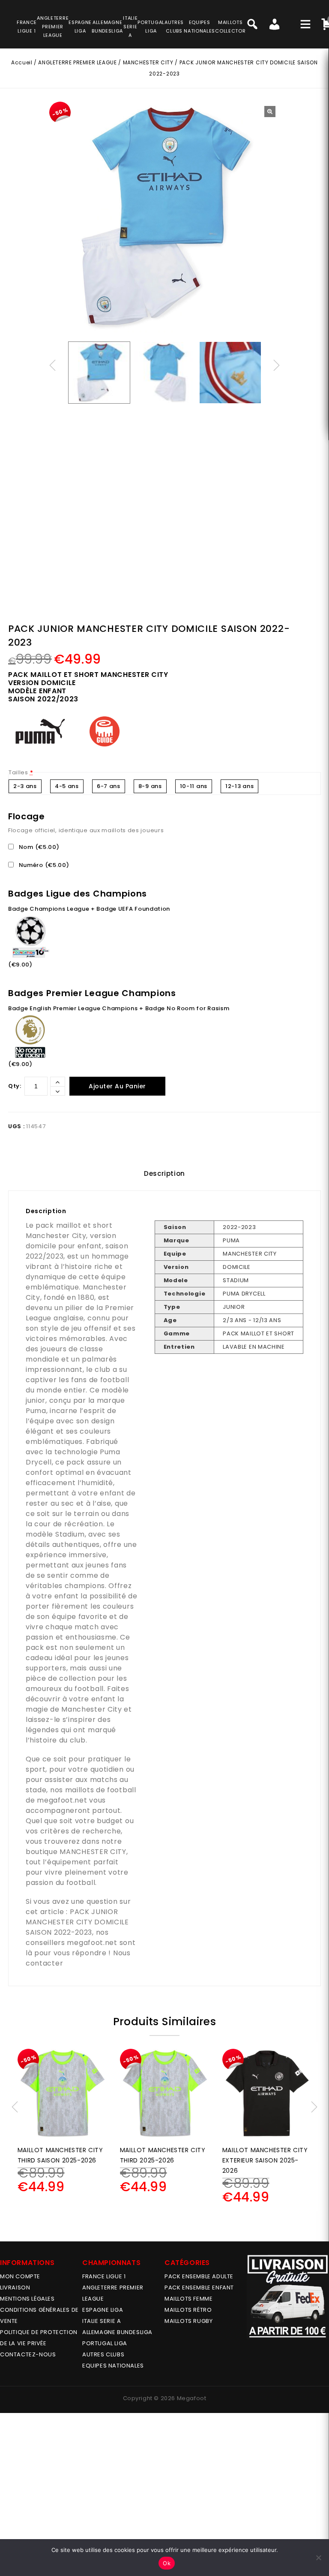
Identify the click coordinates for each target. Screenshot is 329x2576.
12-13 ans (239, 786)
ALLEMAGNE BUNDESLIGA (117, 2332)
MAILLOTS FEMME (188, 2299)
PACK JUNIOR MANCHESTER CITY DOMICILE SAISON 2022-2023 (77, 1922)
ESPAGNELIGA (80, 27)
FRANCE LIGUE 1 (104, 2276)
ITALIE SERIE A (102, 2321)
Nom (38, 847)
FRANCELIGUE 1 (27, 27)
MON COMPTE (20, 2276)
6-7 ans (109, 786)
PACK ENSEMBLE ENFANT (199, 2288)
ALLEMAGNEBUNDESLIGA (107, 27)
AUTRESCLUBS (174, 27)
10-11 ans (194, 786)
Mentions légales (27, 2299)
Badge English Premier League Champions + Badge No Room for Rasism (119, 1008)
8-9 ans (150, 786)
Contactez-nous (28, 2354)
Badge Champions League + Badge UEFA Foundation (89, 909)
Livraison (15, 2288)
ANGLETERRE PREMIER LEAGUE (53, 27)
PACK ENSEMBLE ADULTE (199, 2276)
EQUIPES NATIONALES (113, 2366)
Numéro (43, 865)
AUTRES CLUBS (103, 2354)
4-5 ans (67, 786)
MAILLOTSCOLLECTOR (230, 27)
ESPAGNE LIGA (103, 2310)
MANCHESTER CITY (148, 62)
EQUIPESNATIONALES (199, 27)
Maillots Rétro (188, 2310)
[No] (318, 2558)
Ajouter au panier (117, 1086)
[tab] (164, 1174)
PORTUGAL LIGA (105, 2343)
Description (164, 1173)
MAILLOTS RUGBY (188, 2321)
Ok (167, 2563)
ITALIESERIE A (130, 27)
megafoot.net (62, 1800)
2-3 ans (25, 786)
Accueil (22, 62)
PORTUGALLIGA (151, 27)
